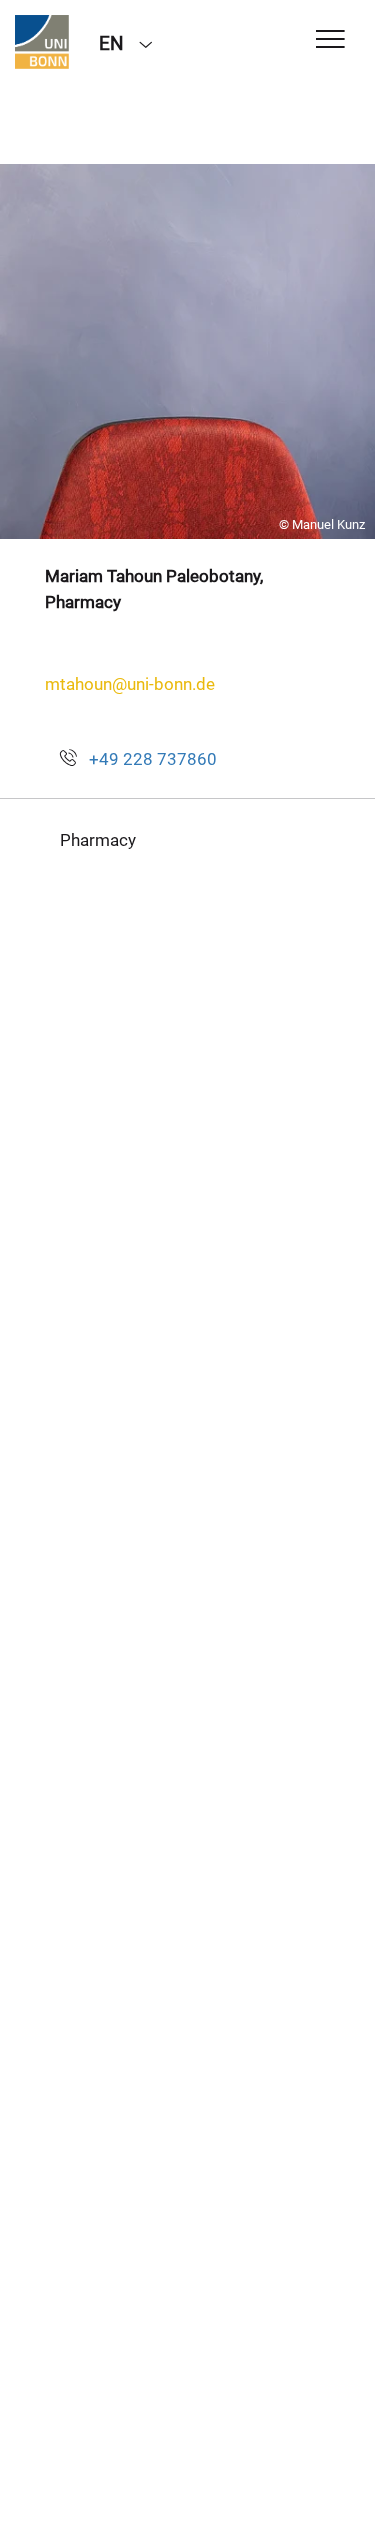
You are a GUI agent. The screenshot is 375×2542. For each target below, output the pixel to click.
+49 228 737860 (153, 759)
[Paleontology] (42, 42)
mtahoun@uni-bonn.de (130, 684)
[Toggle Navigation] (330, 40)
